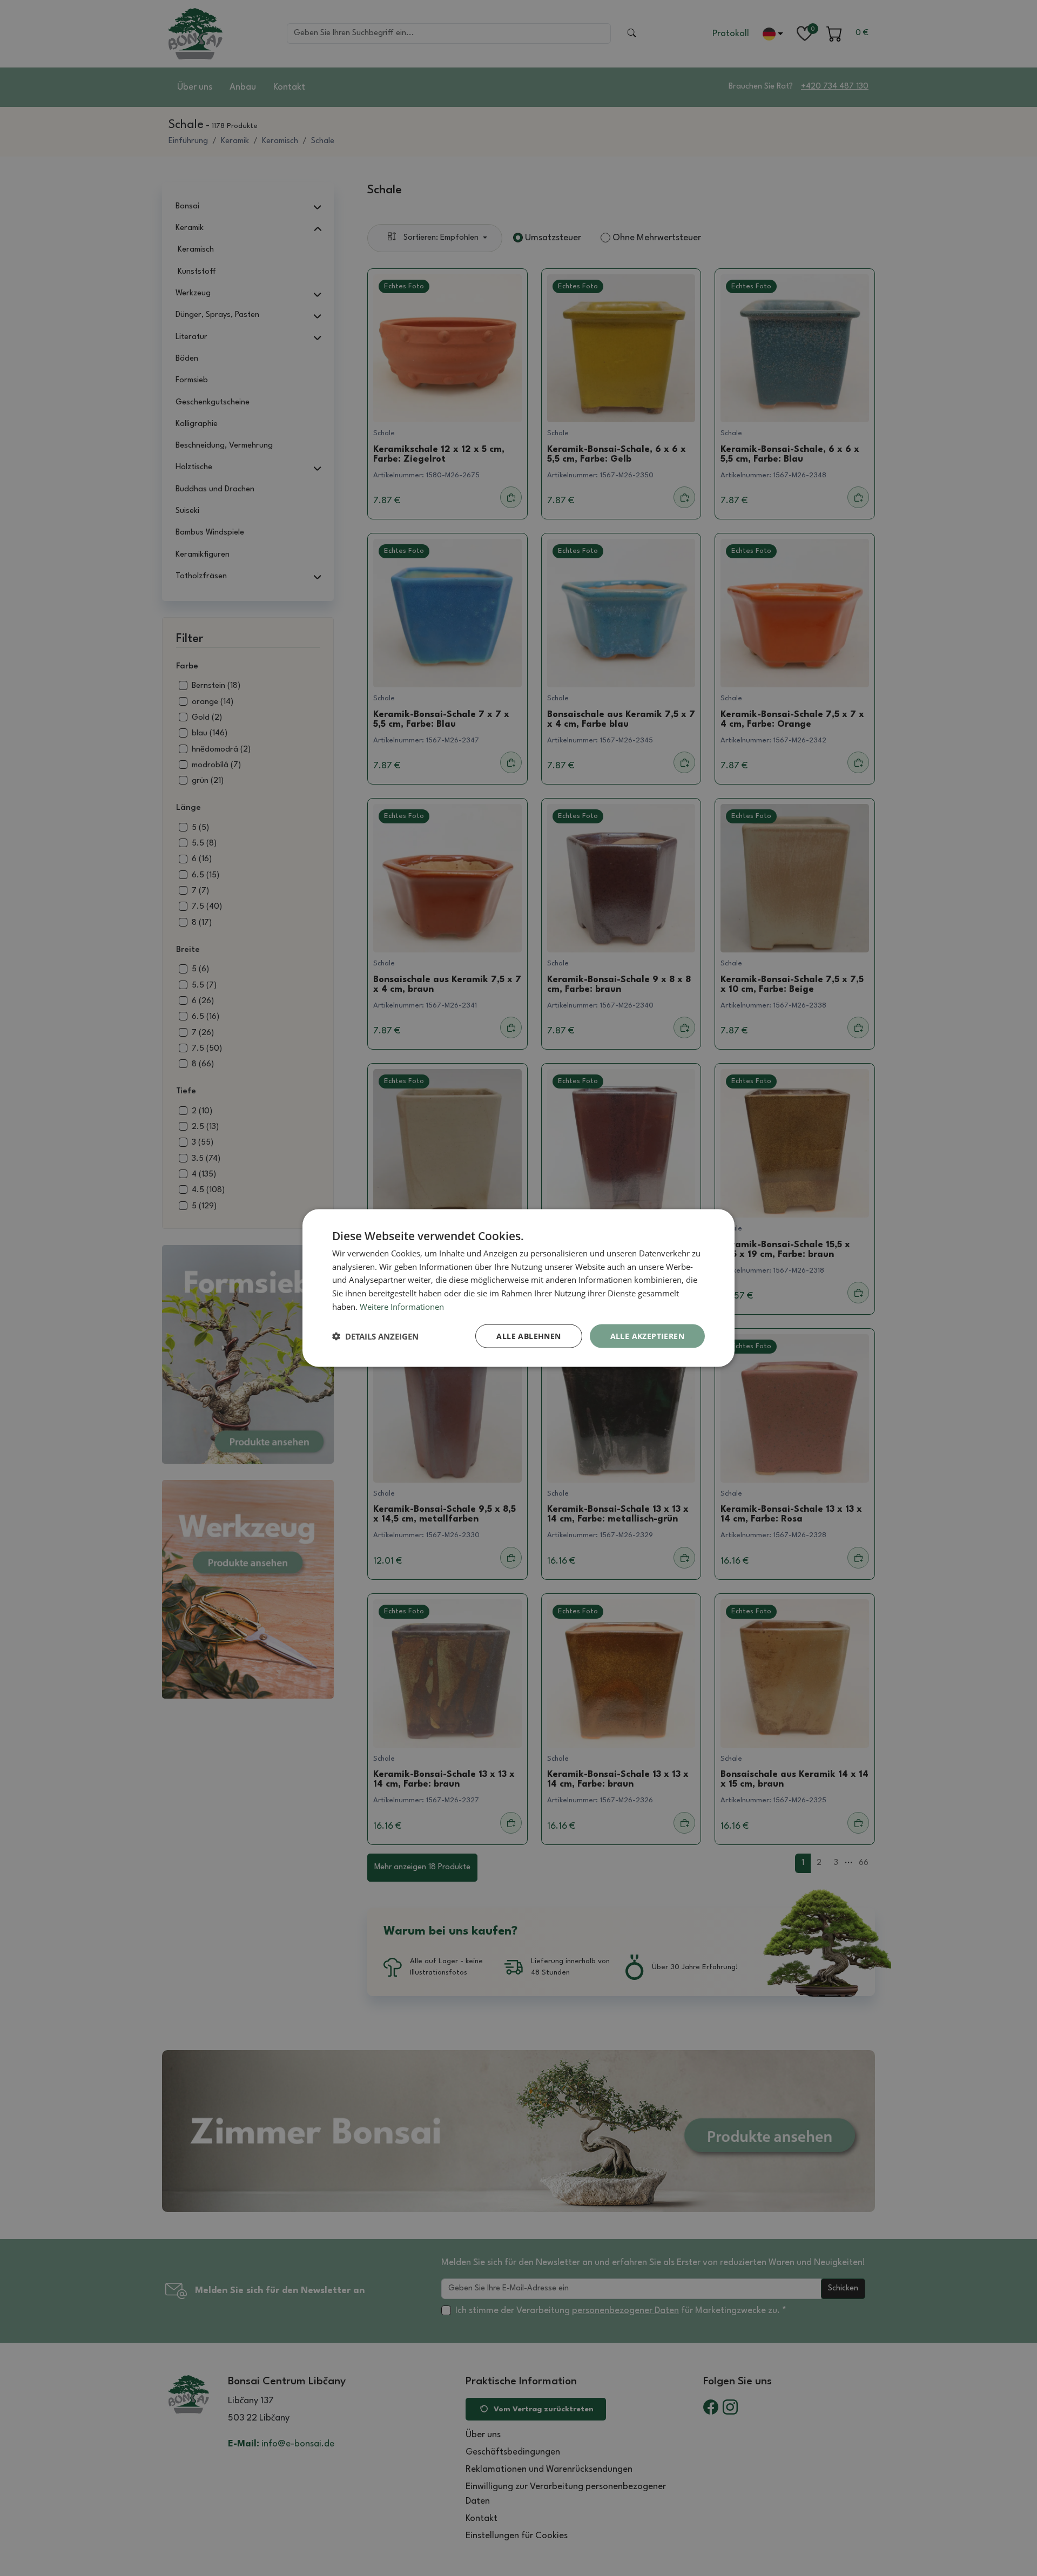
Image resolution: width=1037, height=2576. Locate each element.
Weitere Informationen (402, 1306)
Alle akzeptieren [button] (647, 1336)
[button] (375, 1336)
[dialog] (518, 1288)
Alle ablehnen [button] (528, 1336)
